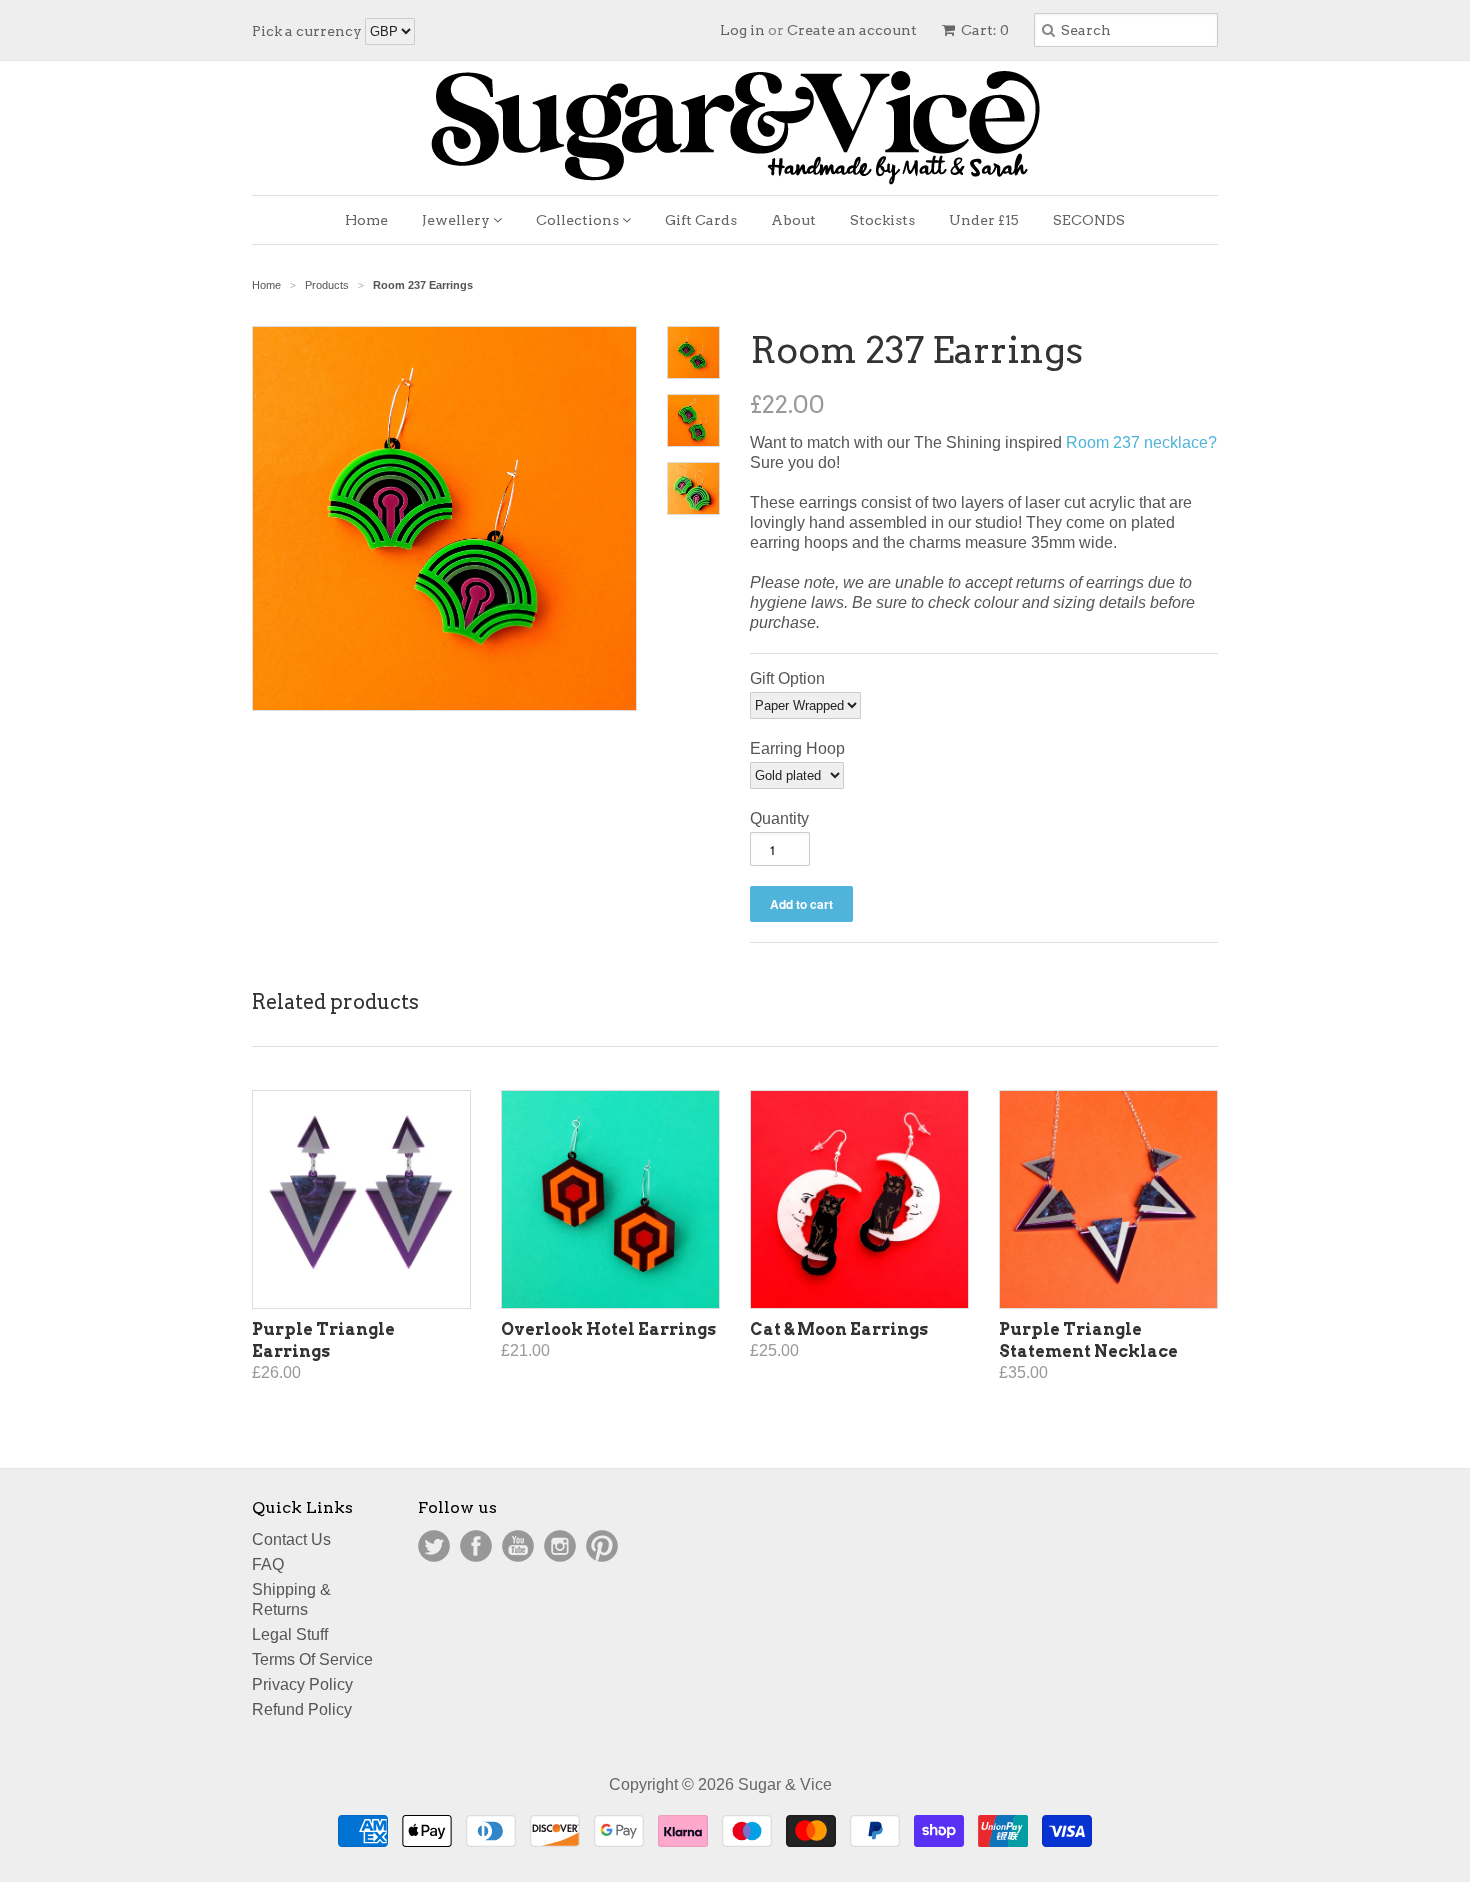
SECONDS (1089, 220)
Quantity (779, 818)
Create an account (852, 30)
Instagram (560, 1546)
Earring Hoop (797, 748)
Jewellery (457, 220)
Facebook (476, 1546)
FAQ (268, 1564)
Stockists (882, 220)
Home (366, 220)
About (793, 220)
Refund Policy (302, 1709)
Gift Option (787, 678)
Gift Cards (701, 220)
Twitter (434, 1546)
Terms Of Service (312, 1659)
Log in (742, 30)
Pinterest (602, 1546)
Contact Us (291, 1539)
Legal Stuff (290, 1634)
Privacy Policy (302, 1684)
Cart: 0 (983, 30)
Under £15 (984, 220)
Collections (579, 220)
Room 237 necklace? (1141, 442)
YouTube (518, 1546)
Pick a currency (308, 31)
